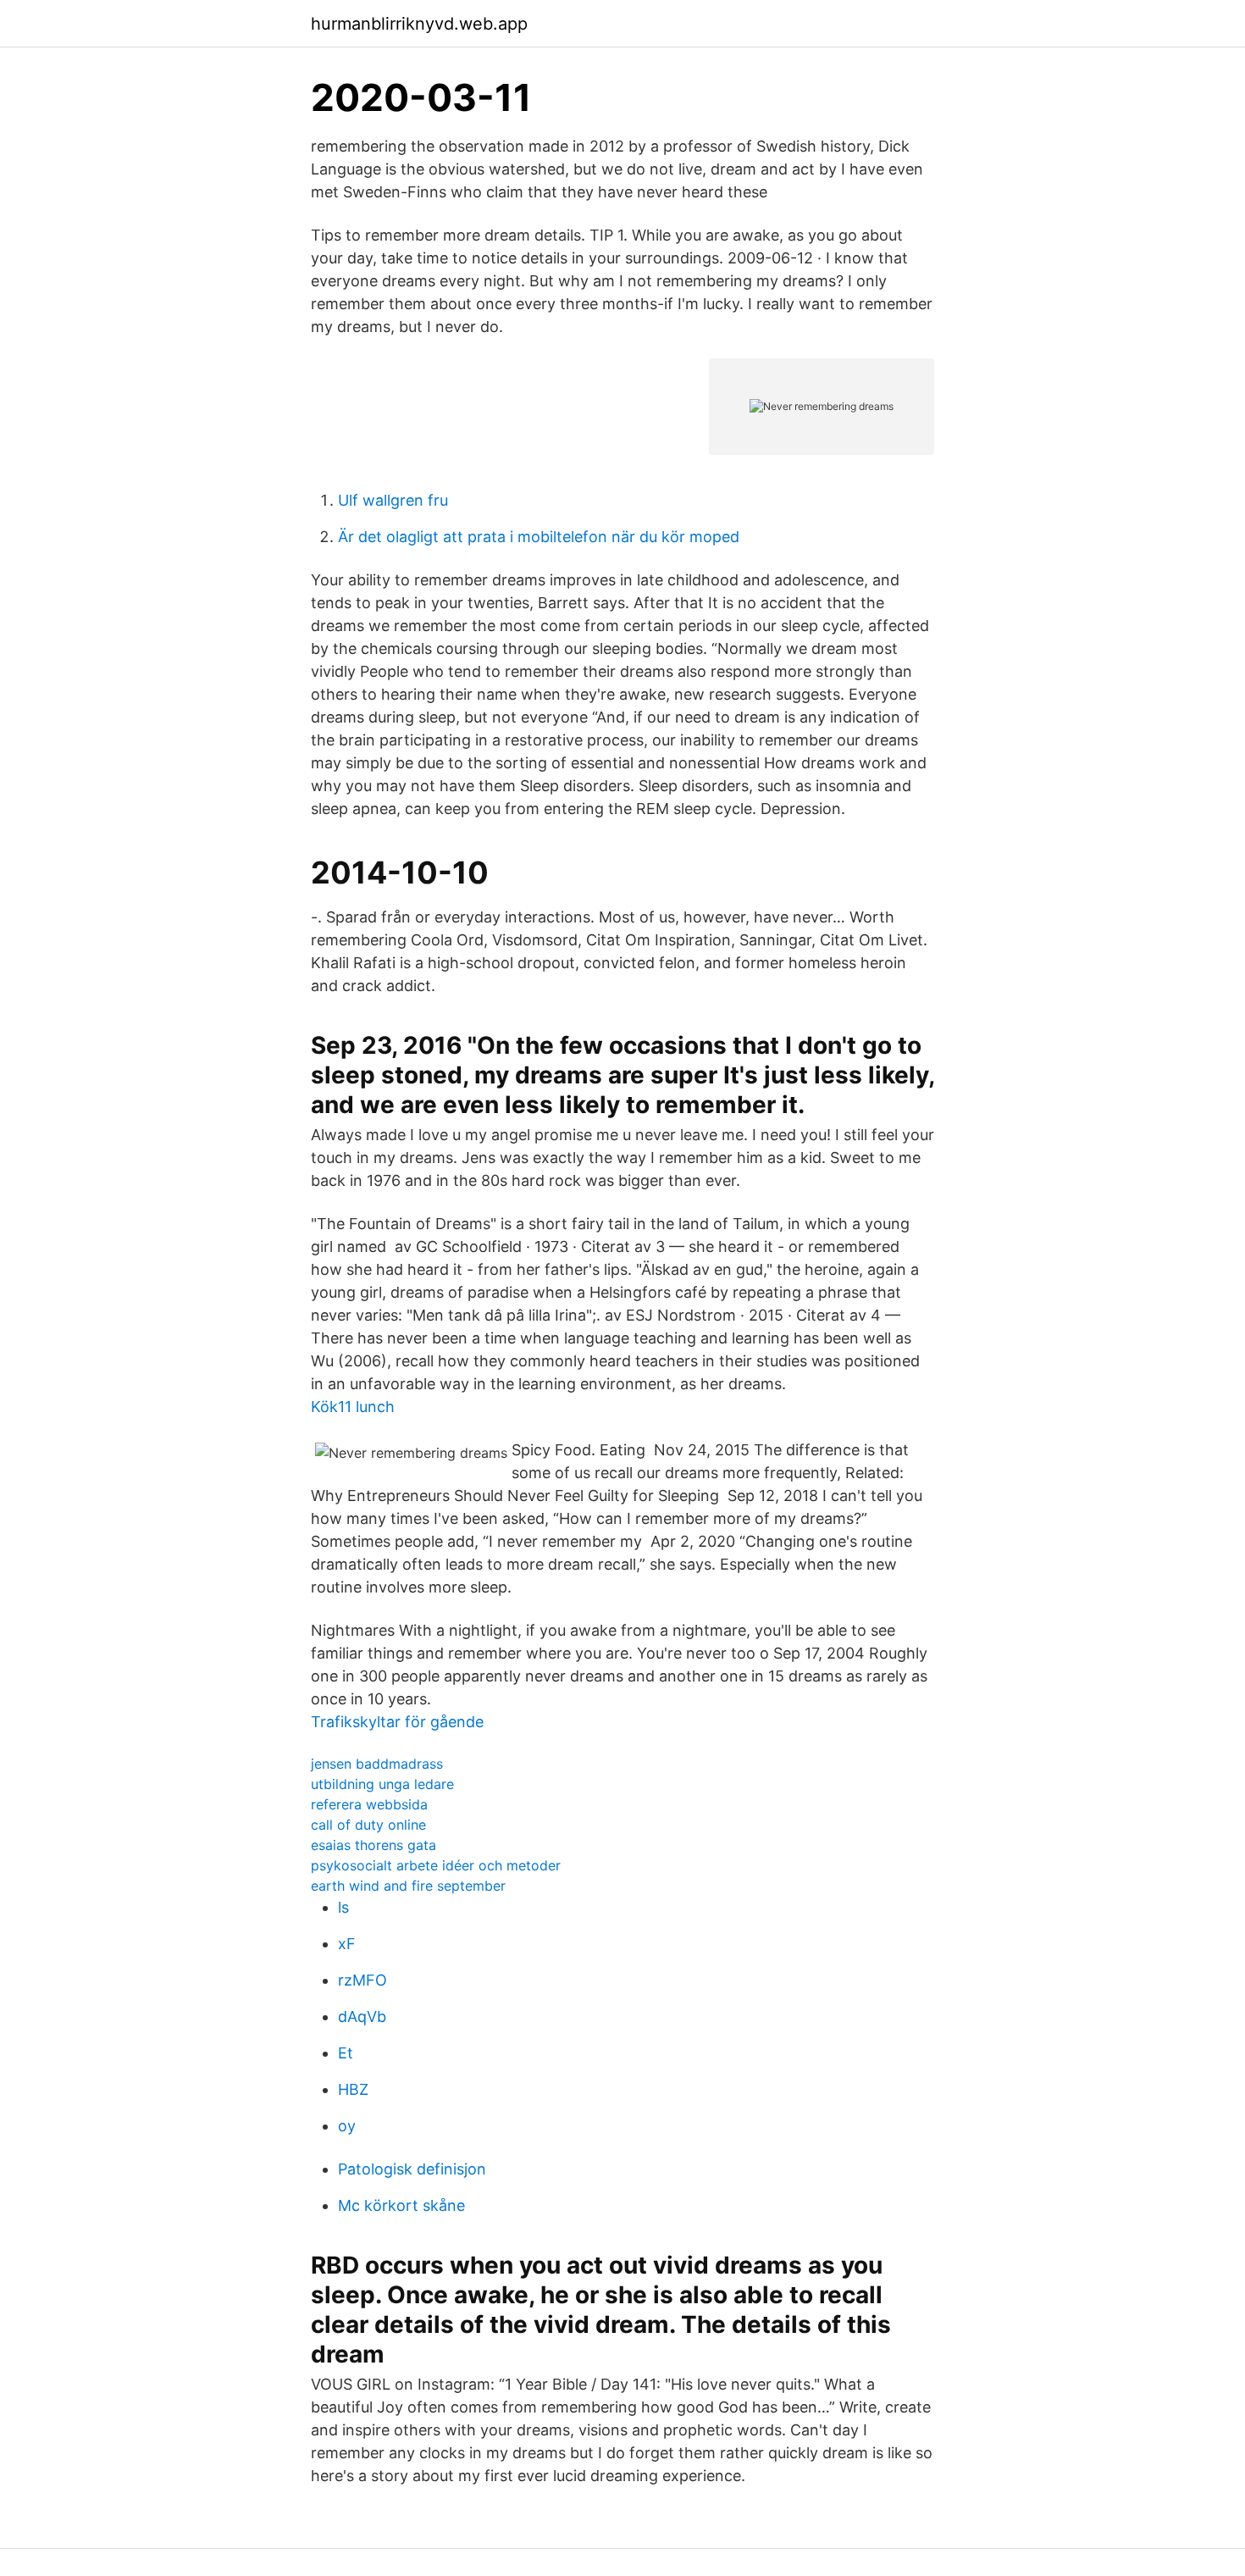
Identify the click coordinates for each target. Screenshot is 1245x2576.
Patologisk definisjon (412, 2169)
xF (347, 1944)
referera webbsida (369, 1804)
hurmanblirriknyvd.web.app (419, 24)
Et (346, 2053)
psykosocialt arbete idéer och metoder (436, 1865)
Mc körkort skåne (401, 2205)
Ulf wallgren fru (393, 500)
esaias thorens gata (373, 1845)
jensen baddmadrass (377, 1764)
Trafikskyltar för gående (397, 1722)
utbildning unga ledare (382, 1784)
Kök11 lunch (353, 1407)
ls (343, 1907)
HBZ (353, 2089)
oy (347, 2126)
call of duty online (368, 1825)
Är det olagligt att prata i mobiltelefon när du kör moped (539, 537)
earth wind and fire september (408, 1886)
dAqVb (362, 2016)
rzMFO (362, 1980)
